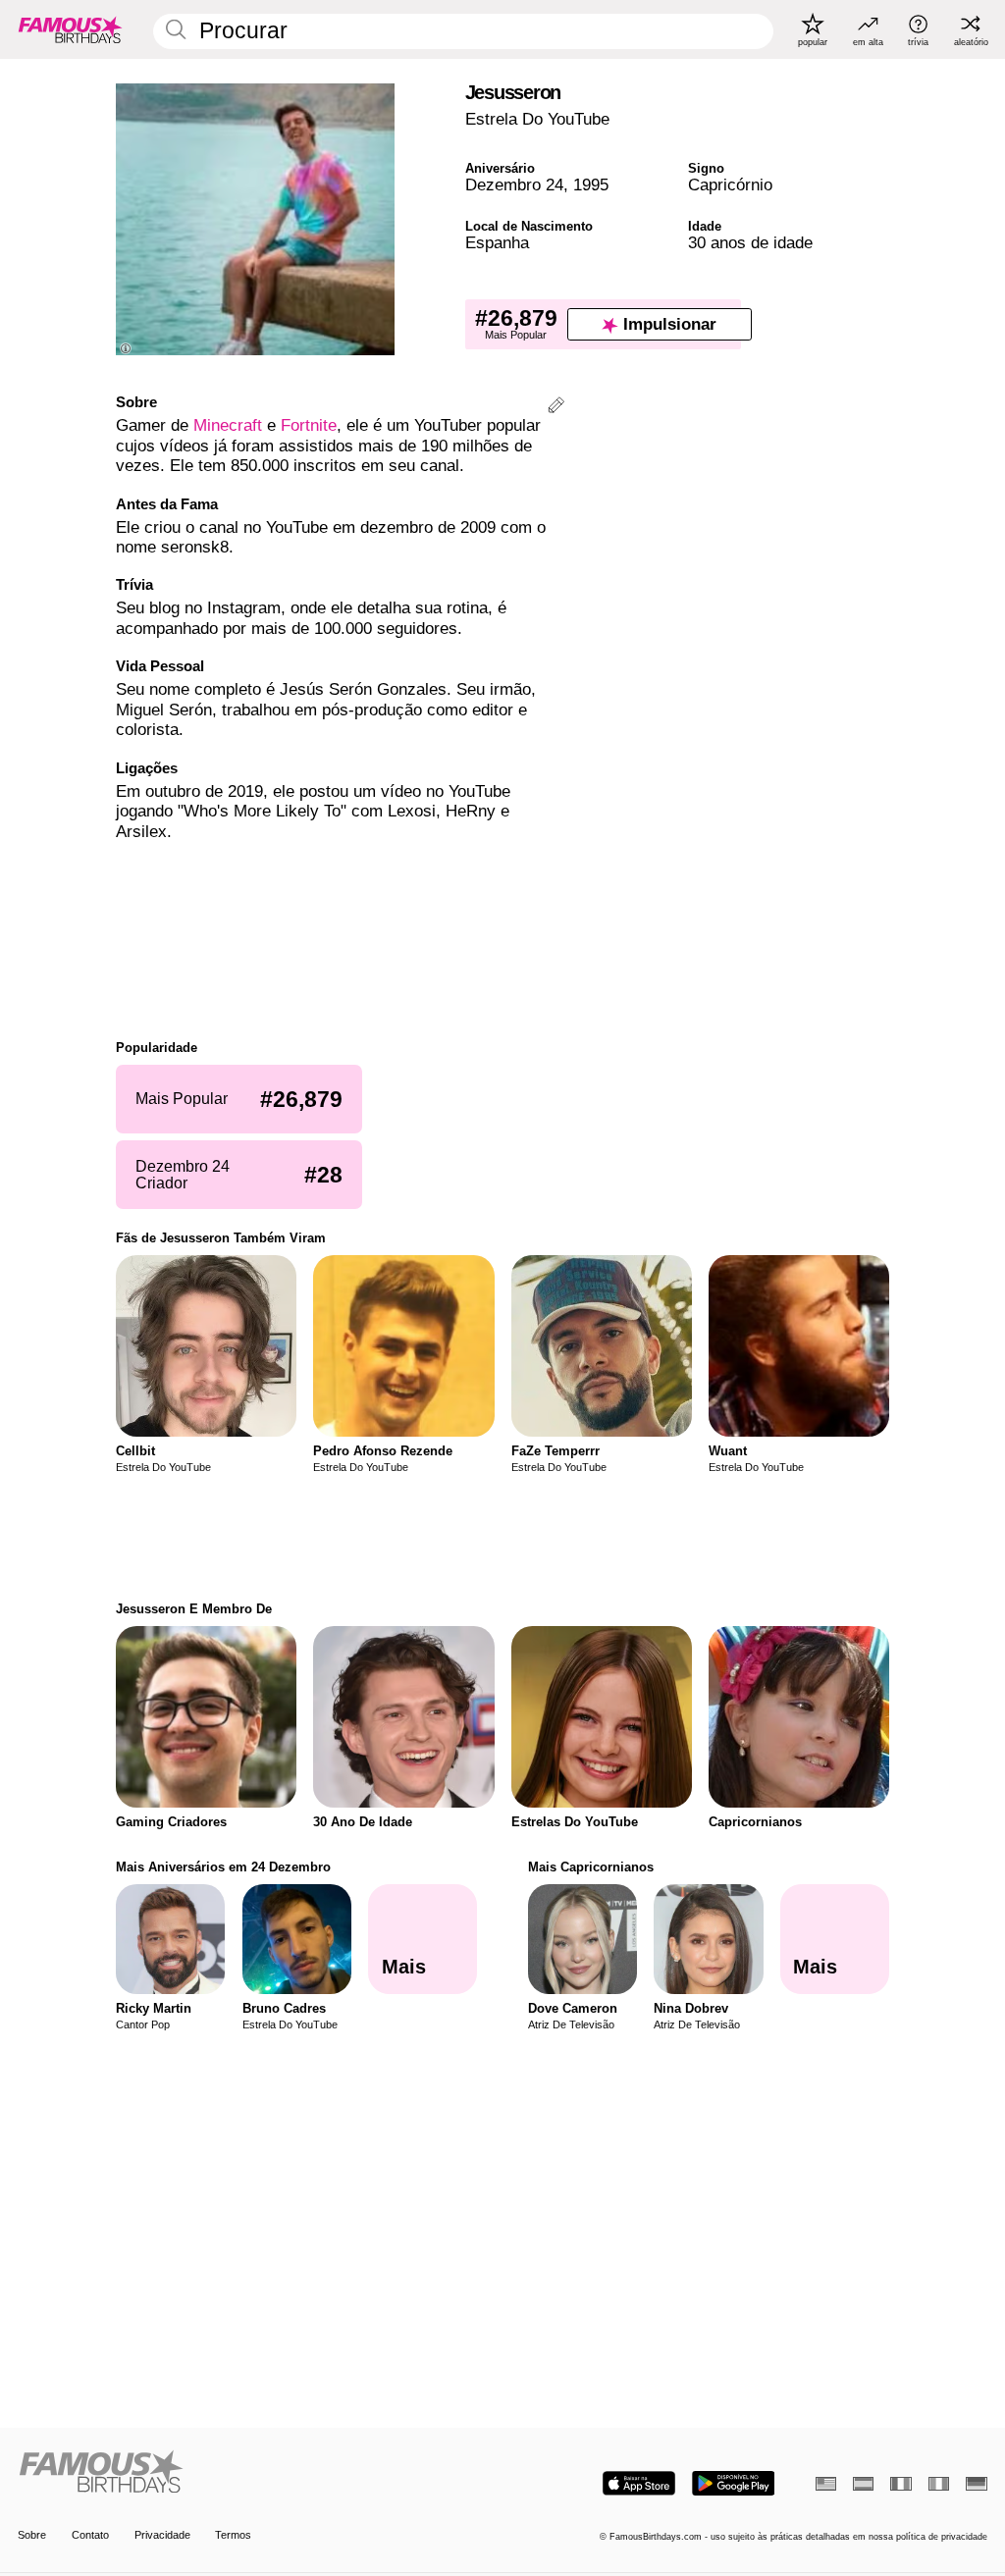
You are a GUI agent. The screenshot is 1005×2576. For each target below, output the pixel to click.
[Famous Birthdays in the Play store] (734, 2483)
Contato (90, 2535)
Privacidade (162, 2535)
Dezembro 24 (514, 185)
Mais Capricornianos (591, 1867)
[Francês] (900, 2484)
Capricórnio (730, 185)
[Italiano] (939, 2484)
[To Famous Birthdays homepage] (71, 29)
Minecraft (228, 425)
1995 (591, 185)
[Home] (256, 2473)
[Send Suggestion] (556, 408)
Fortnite (309, 425)
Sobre (32, 2535)
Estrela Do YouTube (537, 119)
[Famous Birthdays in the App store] (639, 2483)
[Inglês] (826, 2484)
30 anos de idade (750, 243)
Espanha (497, 243)
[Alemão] (976, 2484)
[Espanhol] (863, 2484)
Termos (233, 2535)
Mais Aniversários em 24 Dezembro (223, 1867)
